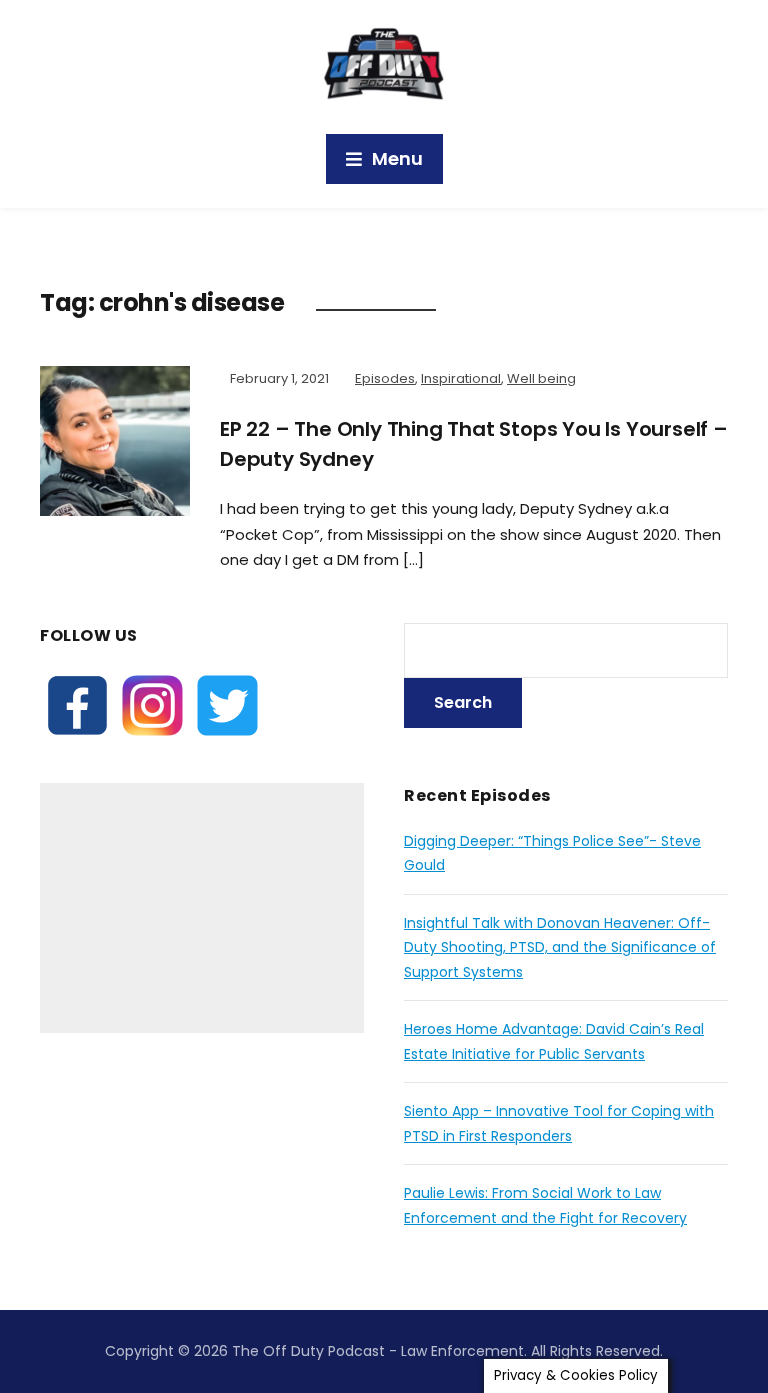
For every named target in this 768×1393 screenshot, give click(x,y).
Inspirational (461, 378)
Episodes (385, 378)
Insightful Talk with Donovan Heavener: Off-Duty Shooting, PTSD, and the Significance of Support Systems (560, 947)
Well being (541, 378)
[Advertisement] (202, 908)
